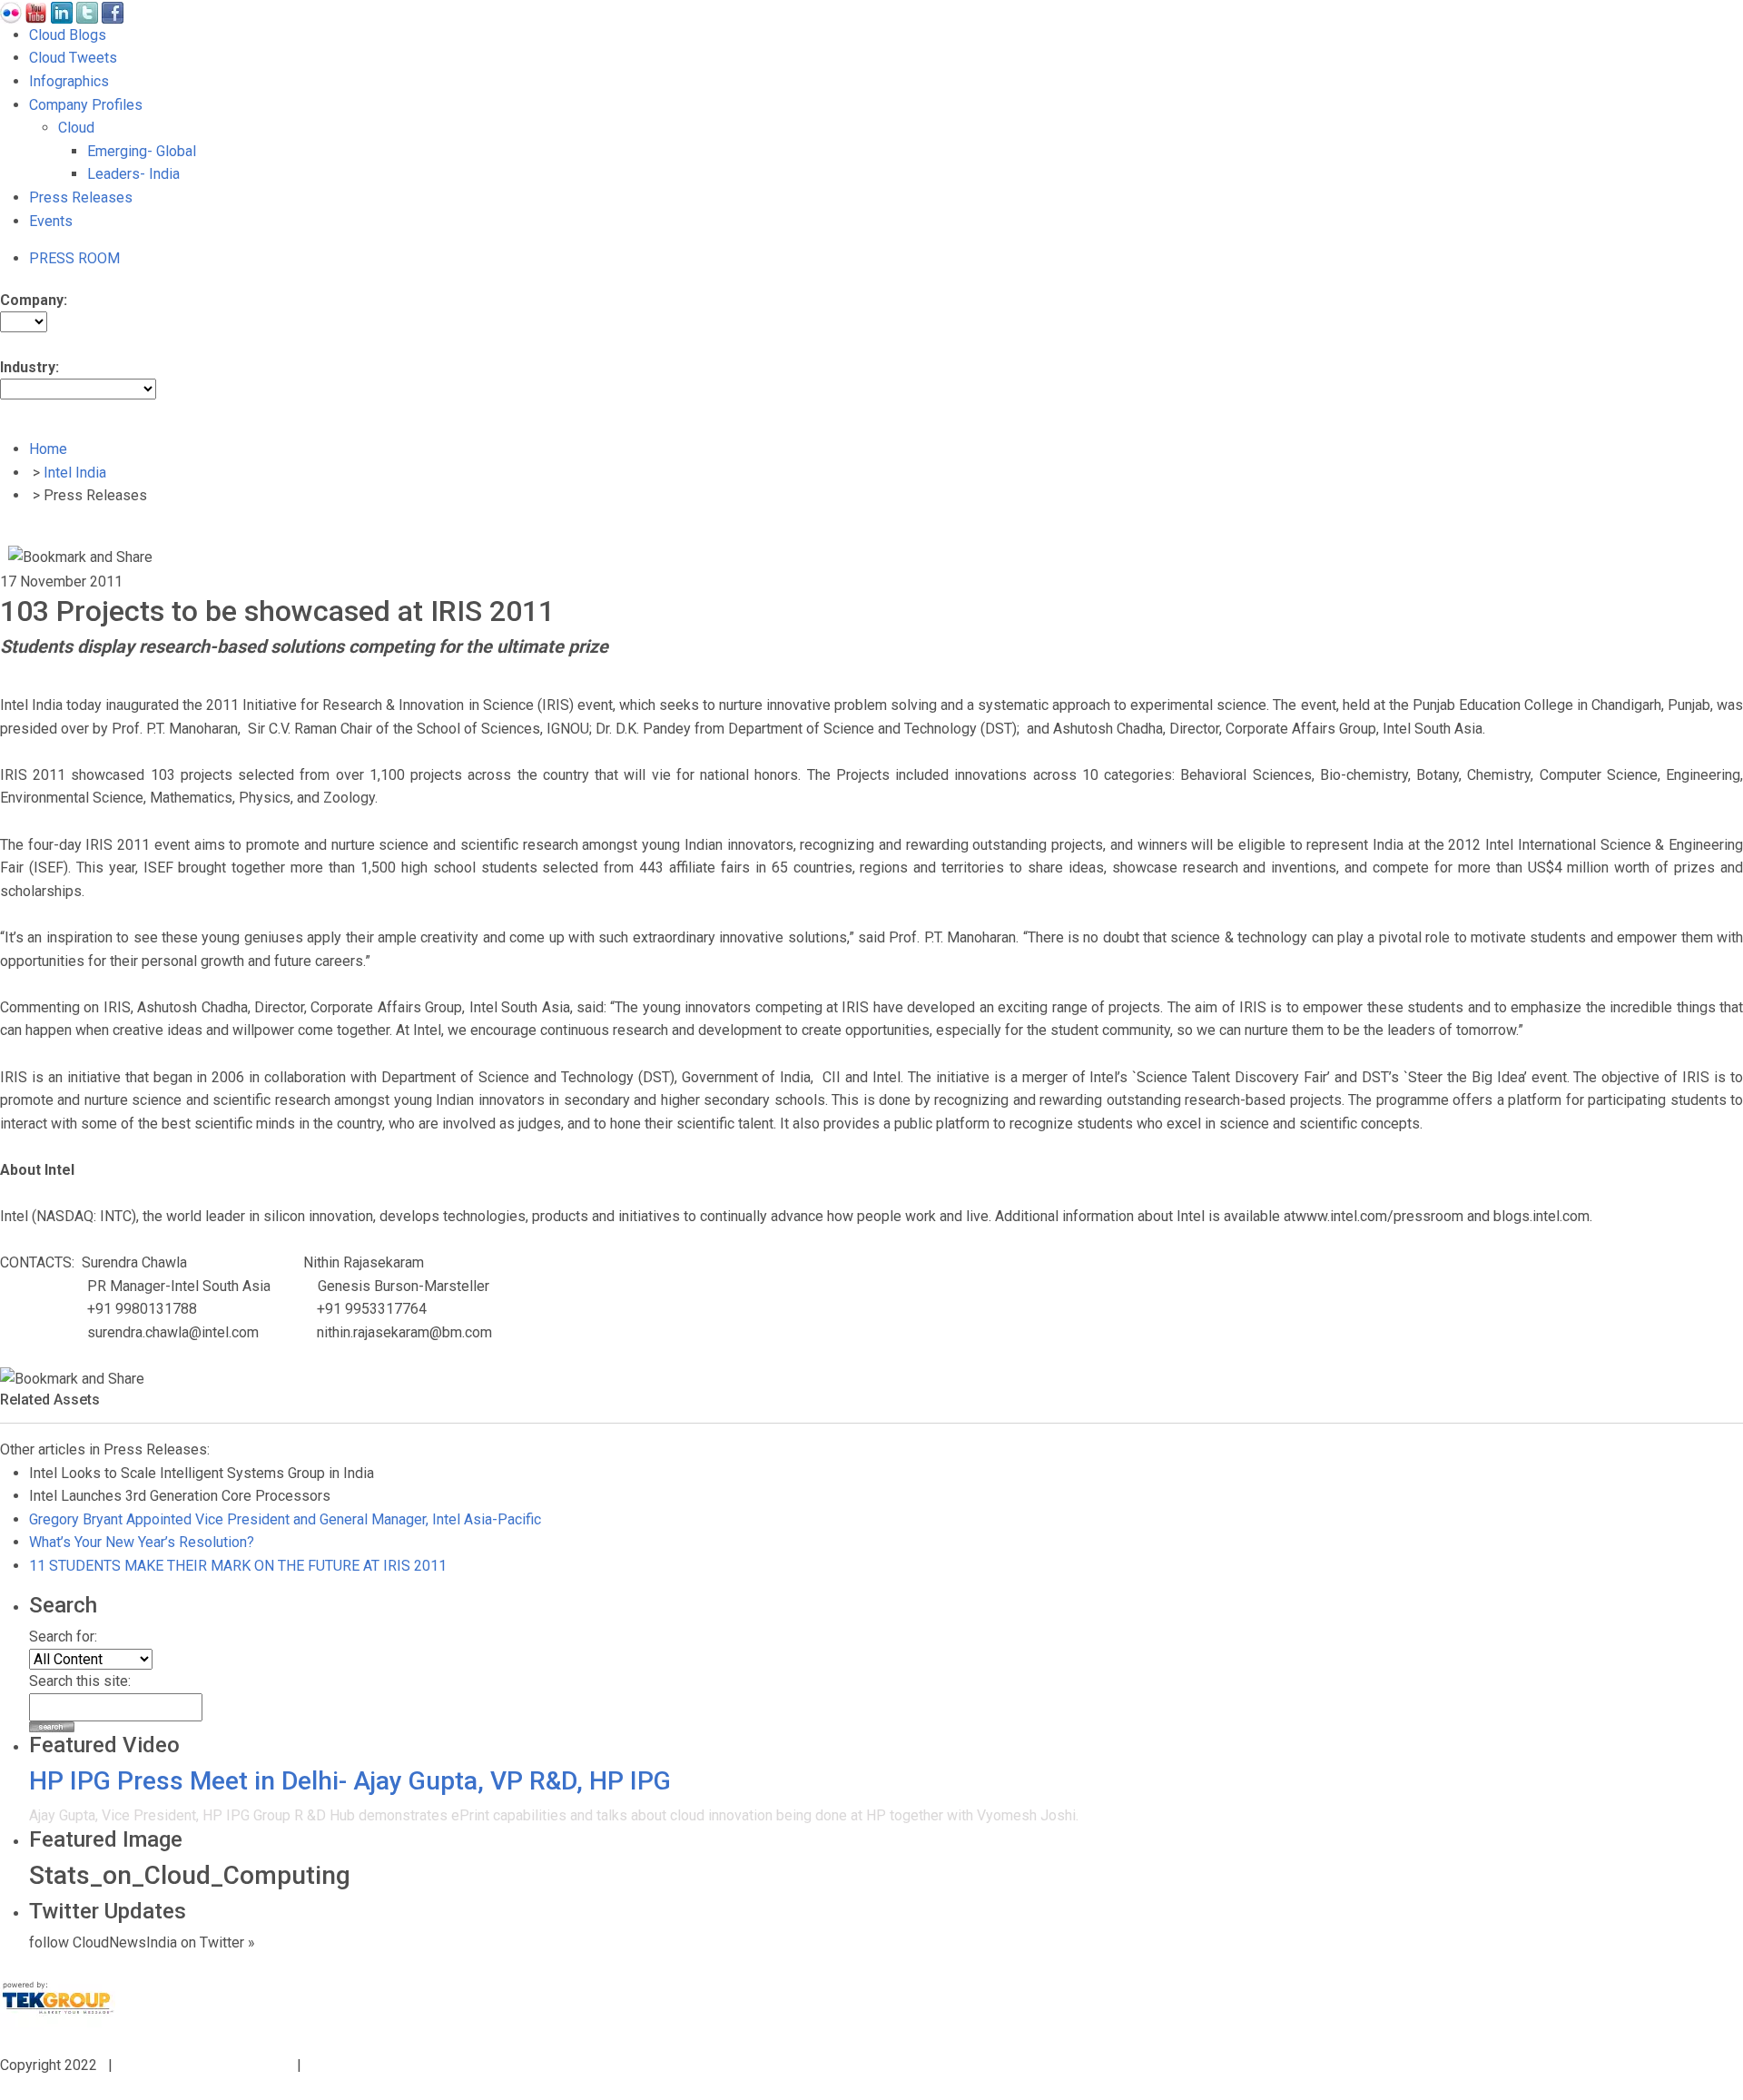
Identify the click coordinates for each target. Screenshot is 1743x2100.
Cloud (76, 128)
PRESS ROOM (74, 258)
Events (51, 221)
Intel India (75, 473)
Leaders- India (133, 174)
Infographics (69, 81)
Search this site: (80, 1681)
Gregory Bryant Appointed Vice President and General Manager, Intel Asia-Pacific (285, 1519)
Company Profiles (86, 105)
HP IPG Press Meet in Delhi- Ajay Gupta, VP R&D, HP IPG (350, 1781)
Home (48, 449)
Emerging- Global (142, 151)
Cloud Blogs (68, 35)
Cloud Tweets (73, 58)
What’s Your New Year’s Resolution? (142, 1542)
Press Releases (81, 197)
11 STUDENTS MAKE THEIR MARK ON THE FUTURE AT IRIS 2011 (238, 1566)
